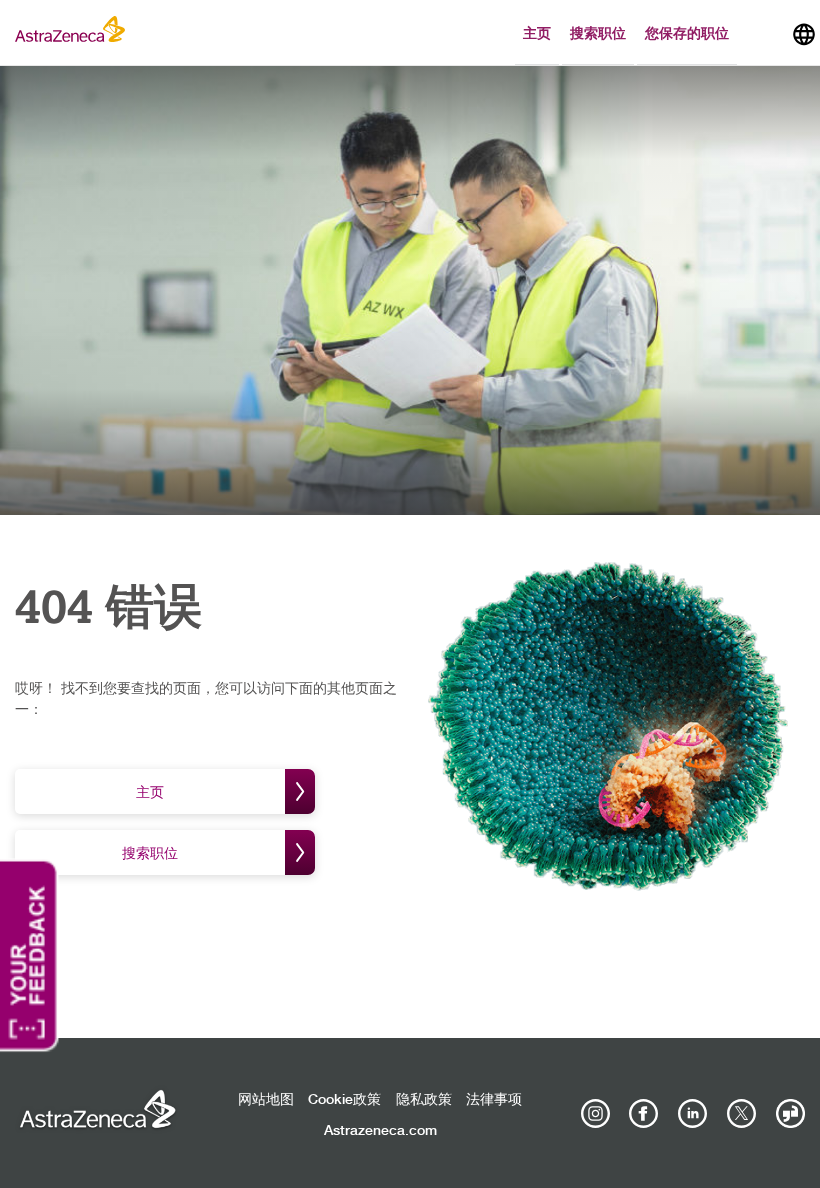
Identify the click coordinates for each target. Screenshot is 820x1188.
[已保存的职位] (764, 37)
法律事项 (494, 1100)
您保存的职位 (687, 32)
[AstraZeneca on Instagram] (595, 1114)
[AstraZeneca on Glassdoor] (790, 1114)
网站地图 (266, 1100)
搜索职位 (598, 32)
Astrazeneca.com (380, 1131)
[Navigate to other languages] (804, 32)
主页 (537, 32)
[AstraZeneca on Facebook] (644, 1114)
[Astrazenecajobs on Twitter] (741, 1114)
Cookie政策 (344, 1100)
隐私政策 (424, 1100)
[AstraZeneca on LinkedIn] (693, 1114)
